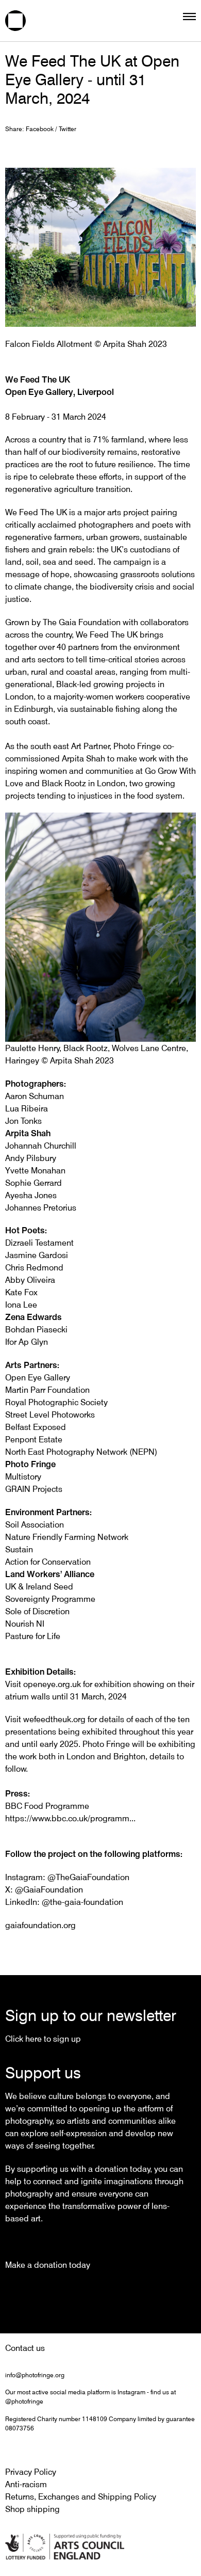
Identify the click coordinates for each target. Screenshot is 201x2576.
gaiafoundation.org (40, 1925)
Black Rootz (64, 783)
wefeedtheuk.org (54, 1719)
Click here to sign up (43, 2039)
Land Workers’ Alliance (50, 1574)
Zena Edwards (33, 1317)
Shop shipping (32, 2509)
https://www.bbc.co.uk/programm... (70, 1818)
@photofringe (24, 2401)
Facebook (40, 129)
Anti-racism (26, 2484)
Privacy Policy (31, 2472)
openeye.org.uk (52, 1684)
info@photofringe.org (35, 2375)
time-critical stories (124, 659)
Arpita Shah (83, 758)
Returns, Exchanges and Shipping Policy (81, 2497)
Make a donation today (48, 2265)
